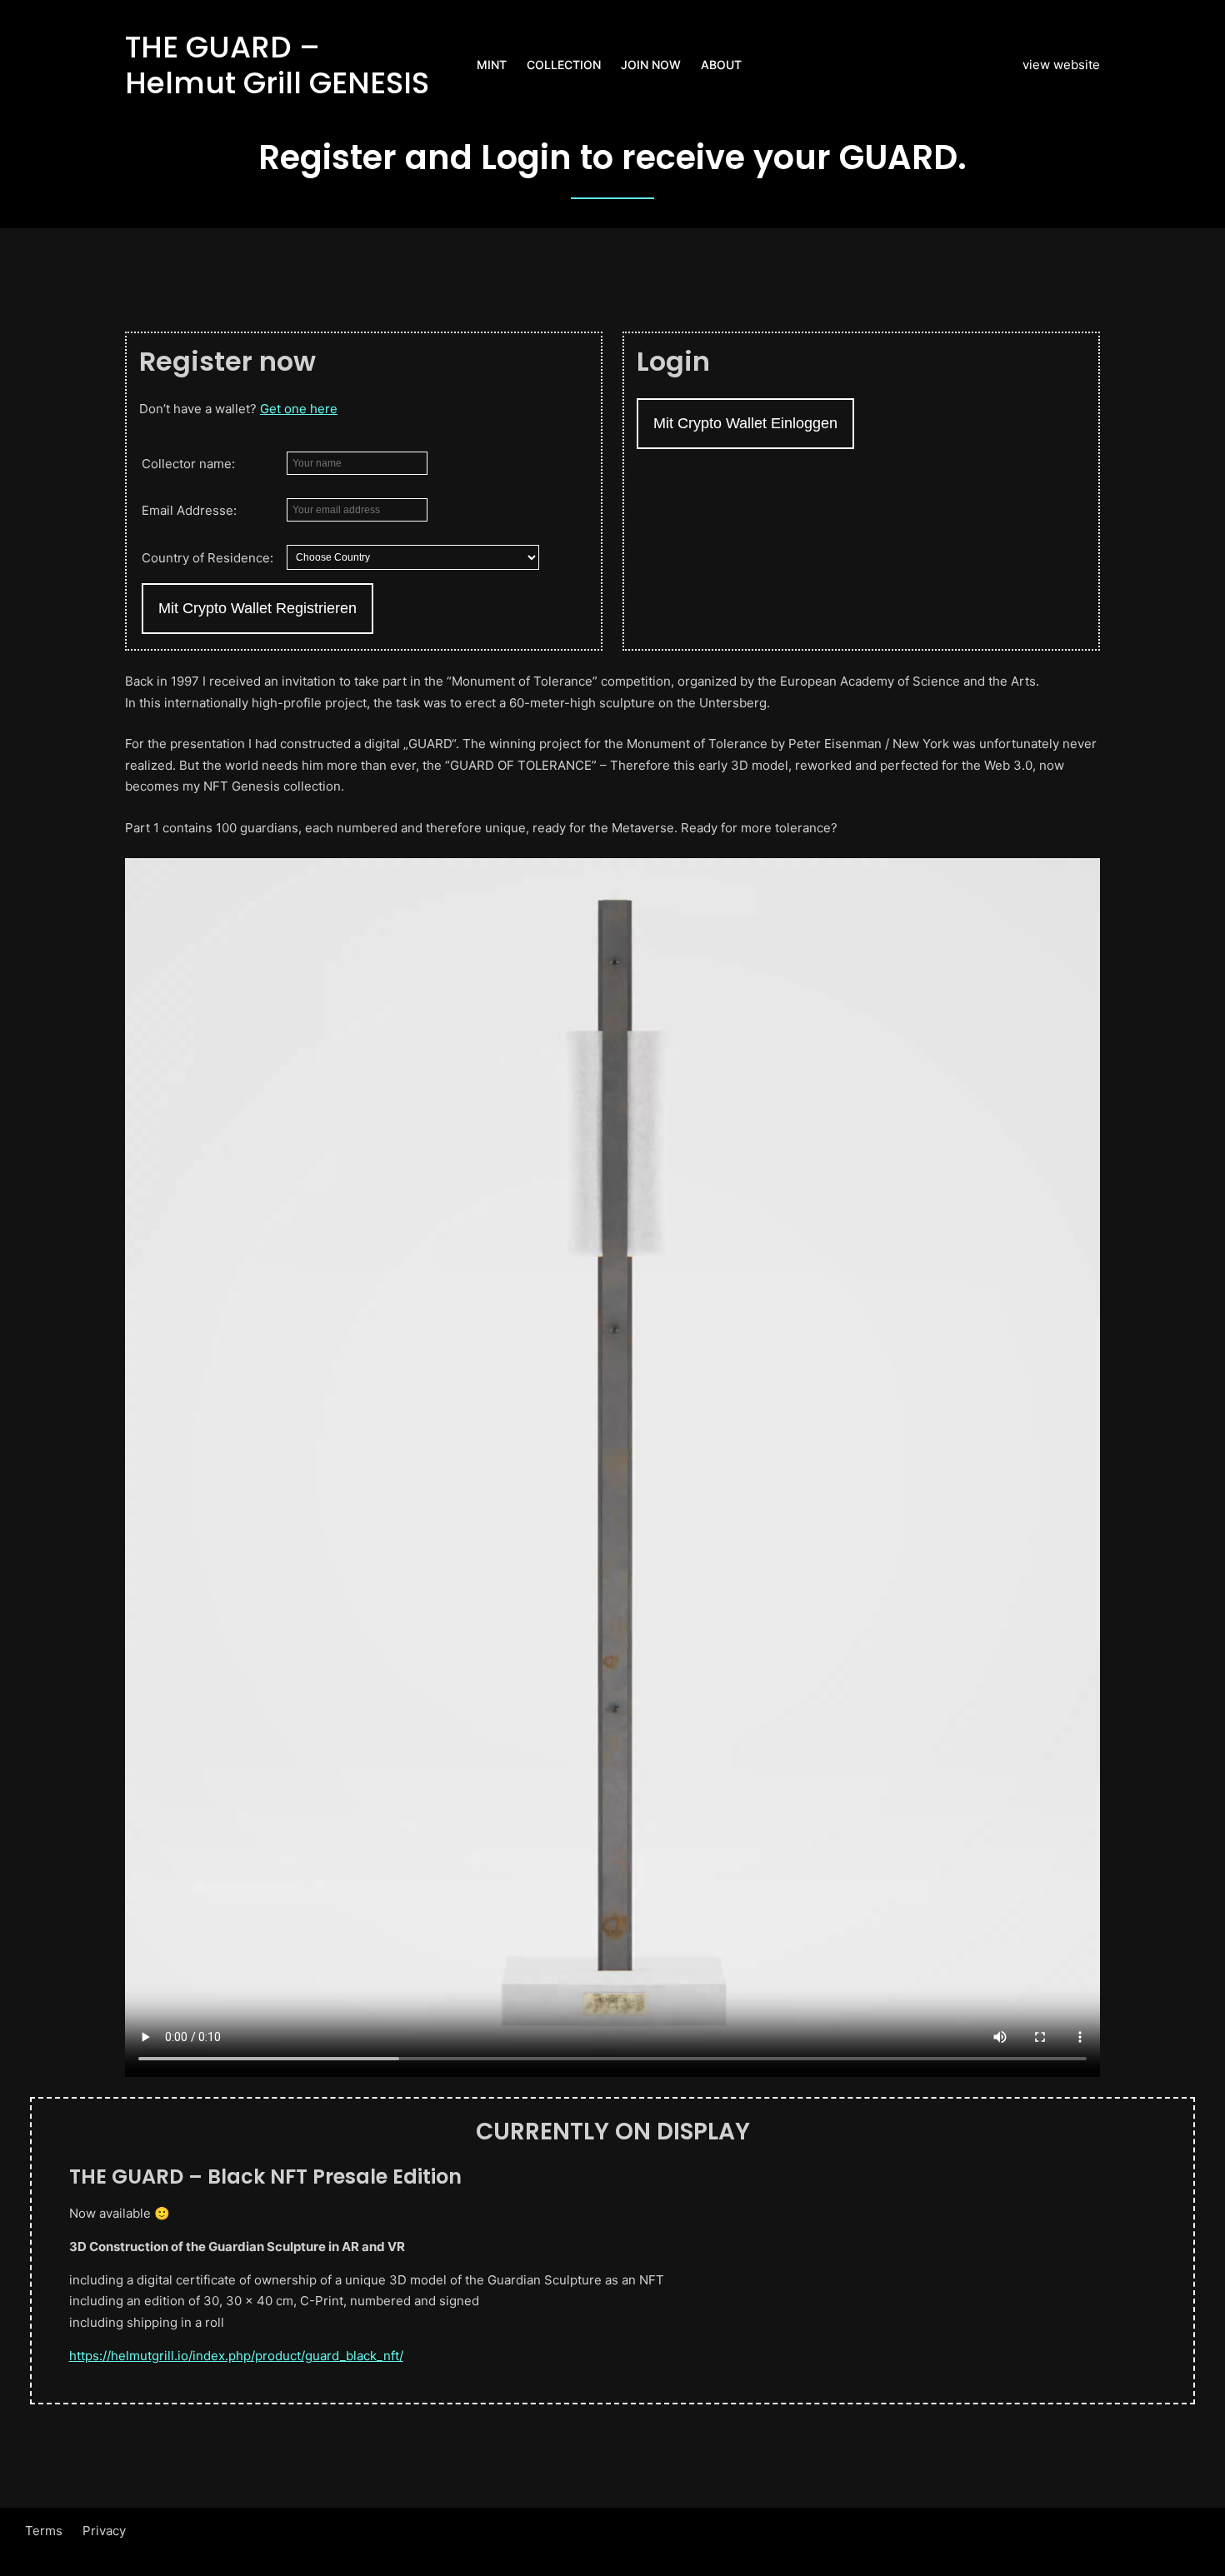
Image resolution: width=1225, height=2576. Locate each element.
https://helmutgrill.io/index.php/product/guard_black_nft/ (236, 2356)
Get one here (299, 409)
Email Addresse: (189, 510)
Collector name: (188, 464)
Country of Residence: (207, 558)
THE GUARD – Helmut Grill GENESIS (277, 65)
